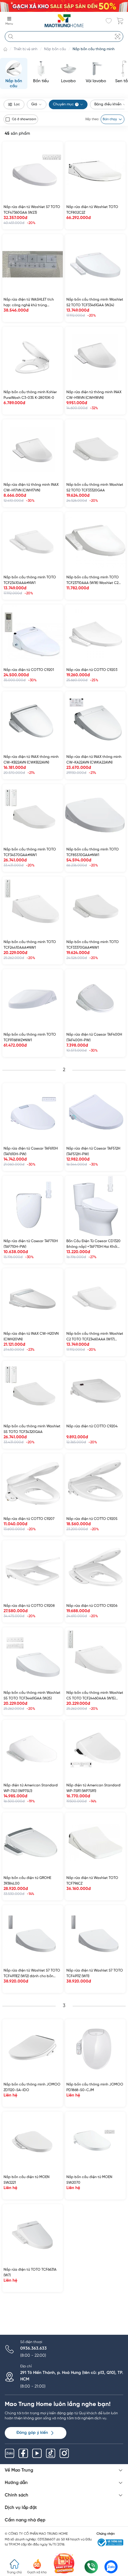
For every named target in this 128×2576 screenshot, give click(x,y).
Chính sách (17, 2495)
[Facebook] (23, 2453)
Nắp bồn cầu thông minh (94, 49)
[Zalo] (10, 2453)
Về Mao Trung (19, 2470)
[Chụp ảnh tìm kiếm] (118, 36)
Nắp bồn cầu (55, 49)
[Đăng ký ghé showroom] (64, 2563)
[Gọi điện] (91, 2567)
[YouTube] (37, 2453)
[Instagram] (64, 2453)
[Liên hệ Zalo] (111, 2567)
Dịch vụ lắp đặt (21, 2508)
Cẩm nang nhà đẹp (25, 2520)
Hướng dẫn (16, 2483)
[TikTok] (51, 2453)
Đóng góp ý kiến (32, 2433)
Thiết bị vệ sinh (26, 49)
